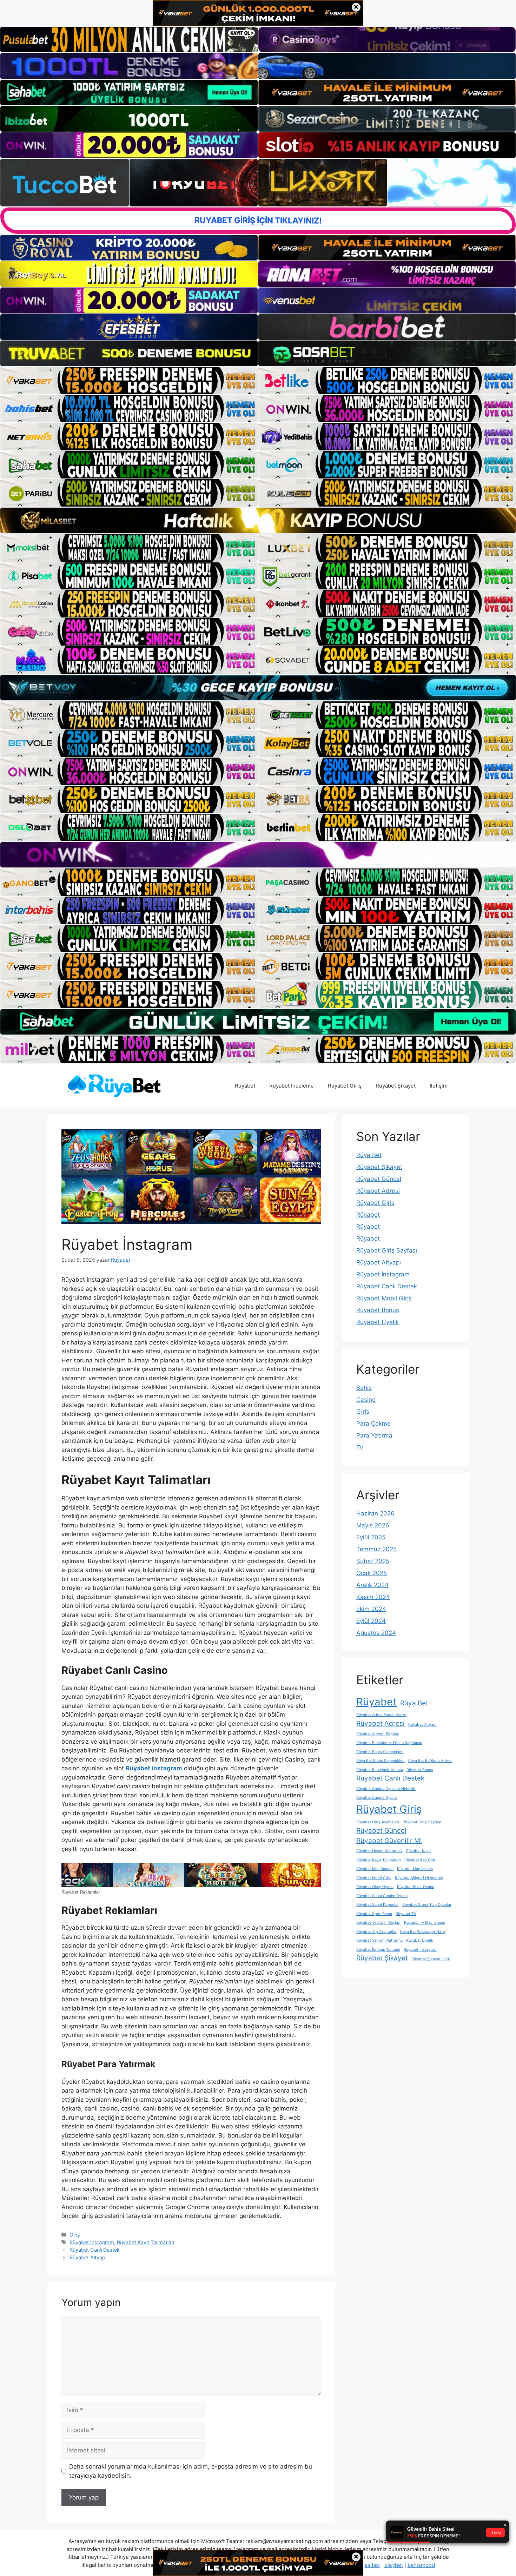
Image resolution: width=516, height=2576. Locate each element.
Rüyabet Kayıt (419, 1851)
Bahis (364, 1388)
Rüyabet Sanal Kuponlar (378, 1905)
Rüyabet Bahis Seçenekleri (380, 1752)
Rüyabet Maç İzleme (415, 1869)
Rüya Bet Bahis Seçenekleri (381, 1761)
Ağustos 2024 (376, 1633)
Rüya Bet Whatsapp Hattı (423, 1932)
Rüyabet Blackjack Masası (380, 1770)
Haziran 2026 (375, 1513)
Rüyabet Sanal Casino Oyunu (382, 1896)
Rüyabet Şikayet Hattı (431, 1959)
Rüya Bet (369, 1155)
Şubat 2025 (373, 1561)
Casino (366, 1400)
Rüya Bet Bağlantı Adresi (430, 1761)
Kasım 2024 (373, 1597)
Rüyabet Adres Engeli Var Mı (381, 1715)
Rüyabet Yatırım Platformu (379, 1940)
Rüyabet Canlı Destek (95, 2250)
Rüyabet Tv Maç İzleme (425, 1923)
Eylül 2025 (371, 1537)
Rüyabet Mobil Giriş (384, 1298)
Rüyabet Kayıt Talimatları (145, 2242)
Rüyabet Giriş (345, 1086)
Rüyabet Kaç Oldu (420, 1860)
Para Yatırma (374, 1435)
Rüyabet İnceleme (292, 1086)
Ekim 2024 (371, 1609)
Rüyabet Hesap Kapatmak (379, 1851)
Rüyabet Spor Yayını (374, 1914)
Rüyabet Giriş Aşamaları (378, 1822)
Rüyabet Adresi (378, 1191)
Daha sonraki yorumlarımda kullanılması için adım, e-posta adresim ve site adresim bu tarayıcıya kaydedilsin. (191, 2471)
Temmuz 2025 (376, 1549)
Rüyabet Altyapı (88, 2257)
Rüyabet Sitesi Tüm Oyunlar (427, 1905)
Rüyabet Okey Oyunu (375, 1887)
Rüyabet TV (406, 1914)
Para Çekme (373, 1424)
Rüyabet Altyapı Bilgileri (378, 1734)
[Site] (129, 381)
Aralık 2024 (372, 1585)
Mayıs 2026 (373, 1525)
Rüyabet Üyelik (378, 1322)
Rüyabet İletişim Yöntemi (378, 1950)
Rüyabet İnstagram (92, 2242)
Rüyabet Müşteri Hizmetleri (419, 1878)
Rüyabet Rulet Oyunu (416, 1887)
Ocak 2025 (372, 1573)
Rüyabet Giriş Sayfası (387, 1250)
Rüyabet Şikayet (396, 1086)
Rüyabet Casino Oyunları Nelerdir (386, 1789)
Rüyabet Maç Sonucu (375, 1869)
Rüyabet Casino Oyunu (376, 1798)
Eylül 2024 (371, 1621)
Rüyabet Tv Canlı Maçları (378, 1923)
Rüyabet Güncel (379, 1179)
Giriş (75, 2235)
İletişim (439, 1086)
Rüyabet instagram (154, 1768)
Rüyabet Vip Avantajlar (376, 1932)
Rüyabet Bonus (378, 1310)
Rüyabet (245, 1086)
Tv (360, 1447)
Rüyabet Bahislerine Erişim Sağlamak (389, 1743)
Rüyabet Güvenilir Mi (389, 1841)
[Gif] (258, 520)
